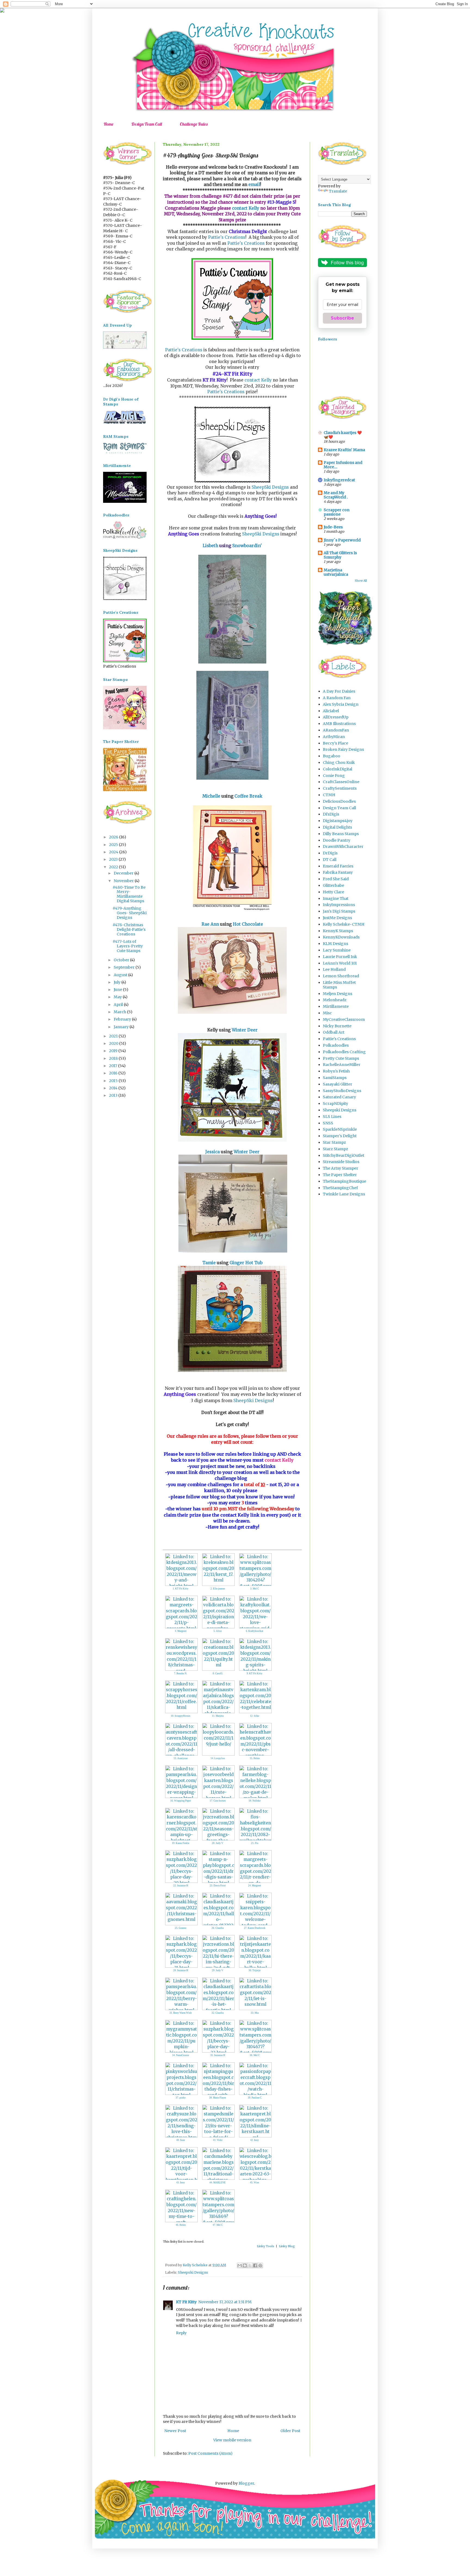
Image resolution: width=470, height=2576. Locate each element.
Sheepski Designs (193, 2272)
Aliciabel (331, 711)
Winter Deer (245, 1030)
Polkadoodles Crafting (344, 1052)
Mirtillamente (336, 1006)
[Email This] (240, 2265)
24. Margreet (255, 1886)
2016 (114, 1073)
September (125, 967)
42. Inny (255, 2140)
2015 (114, 1081)
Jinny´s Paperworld (342, 540)
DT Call (330, 860)
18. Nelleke (255, 1801)
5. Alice (218, 1631)
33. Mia (255, 2013)
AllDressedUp (336, 717)
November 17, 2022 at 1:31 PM (225, 2302)
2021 (114, 1036)
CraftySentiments (340, 788)
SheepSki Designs (270, 487)
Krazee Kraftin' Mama (344, 450)
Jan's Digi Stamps (339, 911)
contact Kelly (246, 208)
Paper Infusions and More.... (343, 465)
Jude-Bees (333, 527)
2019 (114, 1051)
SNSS (328, 1123)
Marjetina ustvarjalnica (336, 572)
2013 (114, 1095)
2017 (114, 1066)
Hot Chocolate (248, 924)
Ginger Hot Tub (246, 1263)
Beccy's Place (336, 743)
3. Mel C (255, 1589)
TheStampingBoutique (344, 1181)
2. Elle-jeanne (218, 1589)
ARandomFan (336, 730)
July (117, 982)
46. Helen (181, 2225)
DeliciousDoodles (339, 801)
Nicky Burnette (337, 1026)
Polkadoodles (336, 1045)
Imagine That (336, 898)
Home (109, 124)
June (118, 990)
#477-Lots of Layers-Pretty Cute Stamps (128, 946)
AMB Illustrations (339, 724)
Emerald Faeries (338, 866)
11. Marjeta (218, 1716)
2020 (114, 1043)
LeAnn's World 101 (340, 963)
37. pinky (181, 2098)
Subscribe (342, 318)
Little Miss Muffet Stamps (339, 985)
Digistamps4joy (338, 821)
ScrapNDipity (336, 1103)
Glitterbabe (333, 885)
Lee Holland (334, 969)
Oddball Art (334, 1032)
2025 (114, 845)
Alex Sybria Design (341, 704)
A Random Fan (337, 698)
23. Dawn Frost (218, 1886)
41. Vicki (218, 2140)
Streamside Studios (341, 1162)
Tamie (209, 1263)
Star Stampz (334, 1142)
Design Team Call (147, 124)
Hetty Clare (333, 892)
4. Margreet (181, 1631)
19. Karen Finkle (181, 1843)
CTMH (329, 795)
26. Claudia (218, 1928)
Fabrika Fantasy (338, 872)
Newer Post (175, 2431)
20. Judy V (218, 1843)
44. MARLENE (218, 2183)
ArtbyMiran (334, 737)
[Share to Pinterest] (260, 2265)
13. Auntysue (181, 1758)
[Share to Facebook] (255, 2265)
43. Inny (181, 2183)
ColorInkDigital (338, 769)
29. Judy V (218, 1970)
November (124, 881)
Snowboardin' (247, 546)
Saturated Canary (339, 1097)
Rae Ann (210, 924)
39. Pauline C (255, 2098)
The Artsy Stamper (341, 1168)
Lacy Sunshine (337, 950)
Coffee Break (248, 796)
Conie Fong (334, 776)
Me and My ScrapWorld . (336, 495)
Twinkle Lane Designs (344, 1194)
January (122, 1027)
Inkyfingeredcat (339, 480)
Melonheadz (335, 1000)
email (254, 185)
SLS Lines (332, 1117)
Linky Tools (265, 2246)
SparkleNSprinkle (340, 1129)
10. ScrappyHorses (181, 1716)
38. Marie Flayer (218, 2098)
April (119, 1005)
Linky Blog (287, 2246)
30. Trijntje (255, 1970)
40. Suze (181, 2140)
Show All (361, 581)
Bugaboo (332, 756)
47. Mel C (218, 2225)
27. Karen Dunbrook (255, 1928)
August (121, 975)
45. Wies (255, 2183)
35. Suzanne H (218, 2055)
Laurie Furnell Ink (340, 957)
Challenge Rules (194, 124)
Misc (327, 1013)
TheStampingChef (340, 1188)
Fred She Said (336, 879)
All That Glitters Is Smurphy (340, 555)
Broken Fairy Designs (343, 749)
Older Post (290, 2431)
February (123, 1019)
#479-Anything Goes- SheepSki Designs (130, 913)
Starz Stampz (336, 1149)
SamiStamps (335, 1078)
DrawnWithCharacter (343, 847)
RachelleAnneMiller (342, 1065)
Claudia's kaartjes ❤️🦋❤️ (343, 435)
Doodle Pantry (337, 840)
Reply (181, 2333)
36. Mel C (255, 2055)
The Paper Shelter (340, 1175)
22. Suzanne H (181, 1886)
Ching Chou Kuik (339, 762)
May (118, 997)
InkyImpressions (339, 905)
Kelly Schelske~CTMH (344, 924)
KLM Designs (336, 944)
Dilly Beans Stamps (341, 834)
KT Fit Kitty (186, 2302)
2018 (114, 1058)
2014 (114, 1088)
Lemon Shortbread (341, 976)
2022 (114, 867)
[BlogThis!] (245, 2265)
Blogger (246, 2483)
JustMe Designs (337, 918)
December (124, 873)
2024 (114, 852)
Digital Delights (337, 827)
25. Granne (181, 1928)
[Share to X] (250, 2265)
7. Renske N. (181, 1673)
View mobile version (232, 2440)
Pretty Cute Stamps (341, 1058)
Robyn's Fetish (336, 1071)
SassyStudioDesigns (342, 1091)
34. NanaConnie (181, 2055)
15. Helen (255, 1758)
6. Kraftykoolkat (255, 1631)
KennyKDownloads (341, 937)
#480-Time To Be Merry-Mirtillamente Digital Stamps (129, 894)
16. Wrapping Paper (181, 1801)
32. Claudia (218, 2013)
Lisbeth (211, 546)
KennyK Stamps (338, 931)
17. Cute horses (218, 1801)
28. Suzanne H (181, 1970)
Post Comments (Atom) (210, 2453)
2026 (114, 837)
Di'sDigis (331, 814)
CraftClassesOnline (341, 782)
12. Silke (255, 1716)
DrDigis (330, 853)
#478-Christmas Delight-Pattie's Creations (129, 929)
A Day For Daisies (339, 691)
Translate (338, 191)
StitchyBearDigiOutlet (344, 1155)
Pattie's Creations (227, 237)
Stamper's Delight (340, 1136)
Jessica (213, 1152)
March (120, 1012)
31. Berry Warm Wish (181, 2013)
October (122, 960)
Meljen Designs (338, 994)
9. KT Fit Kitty (255, 1673)
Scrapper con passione (337, 512)
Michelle (212, 796)
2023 (114, 859)
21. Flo (255, 1843)
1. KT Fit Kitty (181, 1589)
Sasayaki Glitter (338, 1084)
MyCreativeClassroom (344, 1019)
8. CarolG (218, 1673)
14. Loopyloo (218, 1758)
